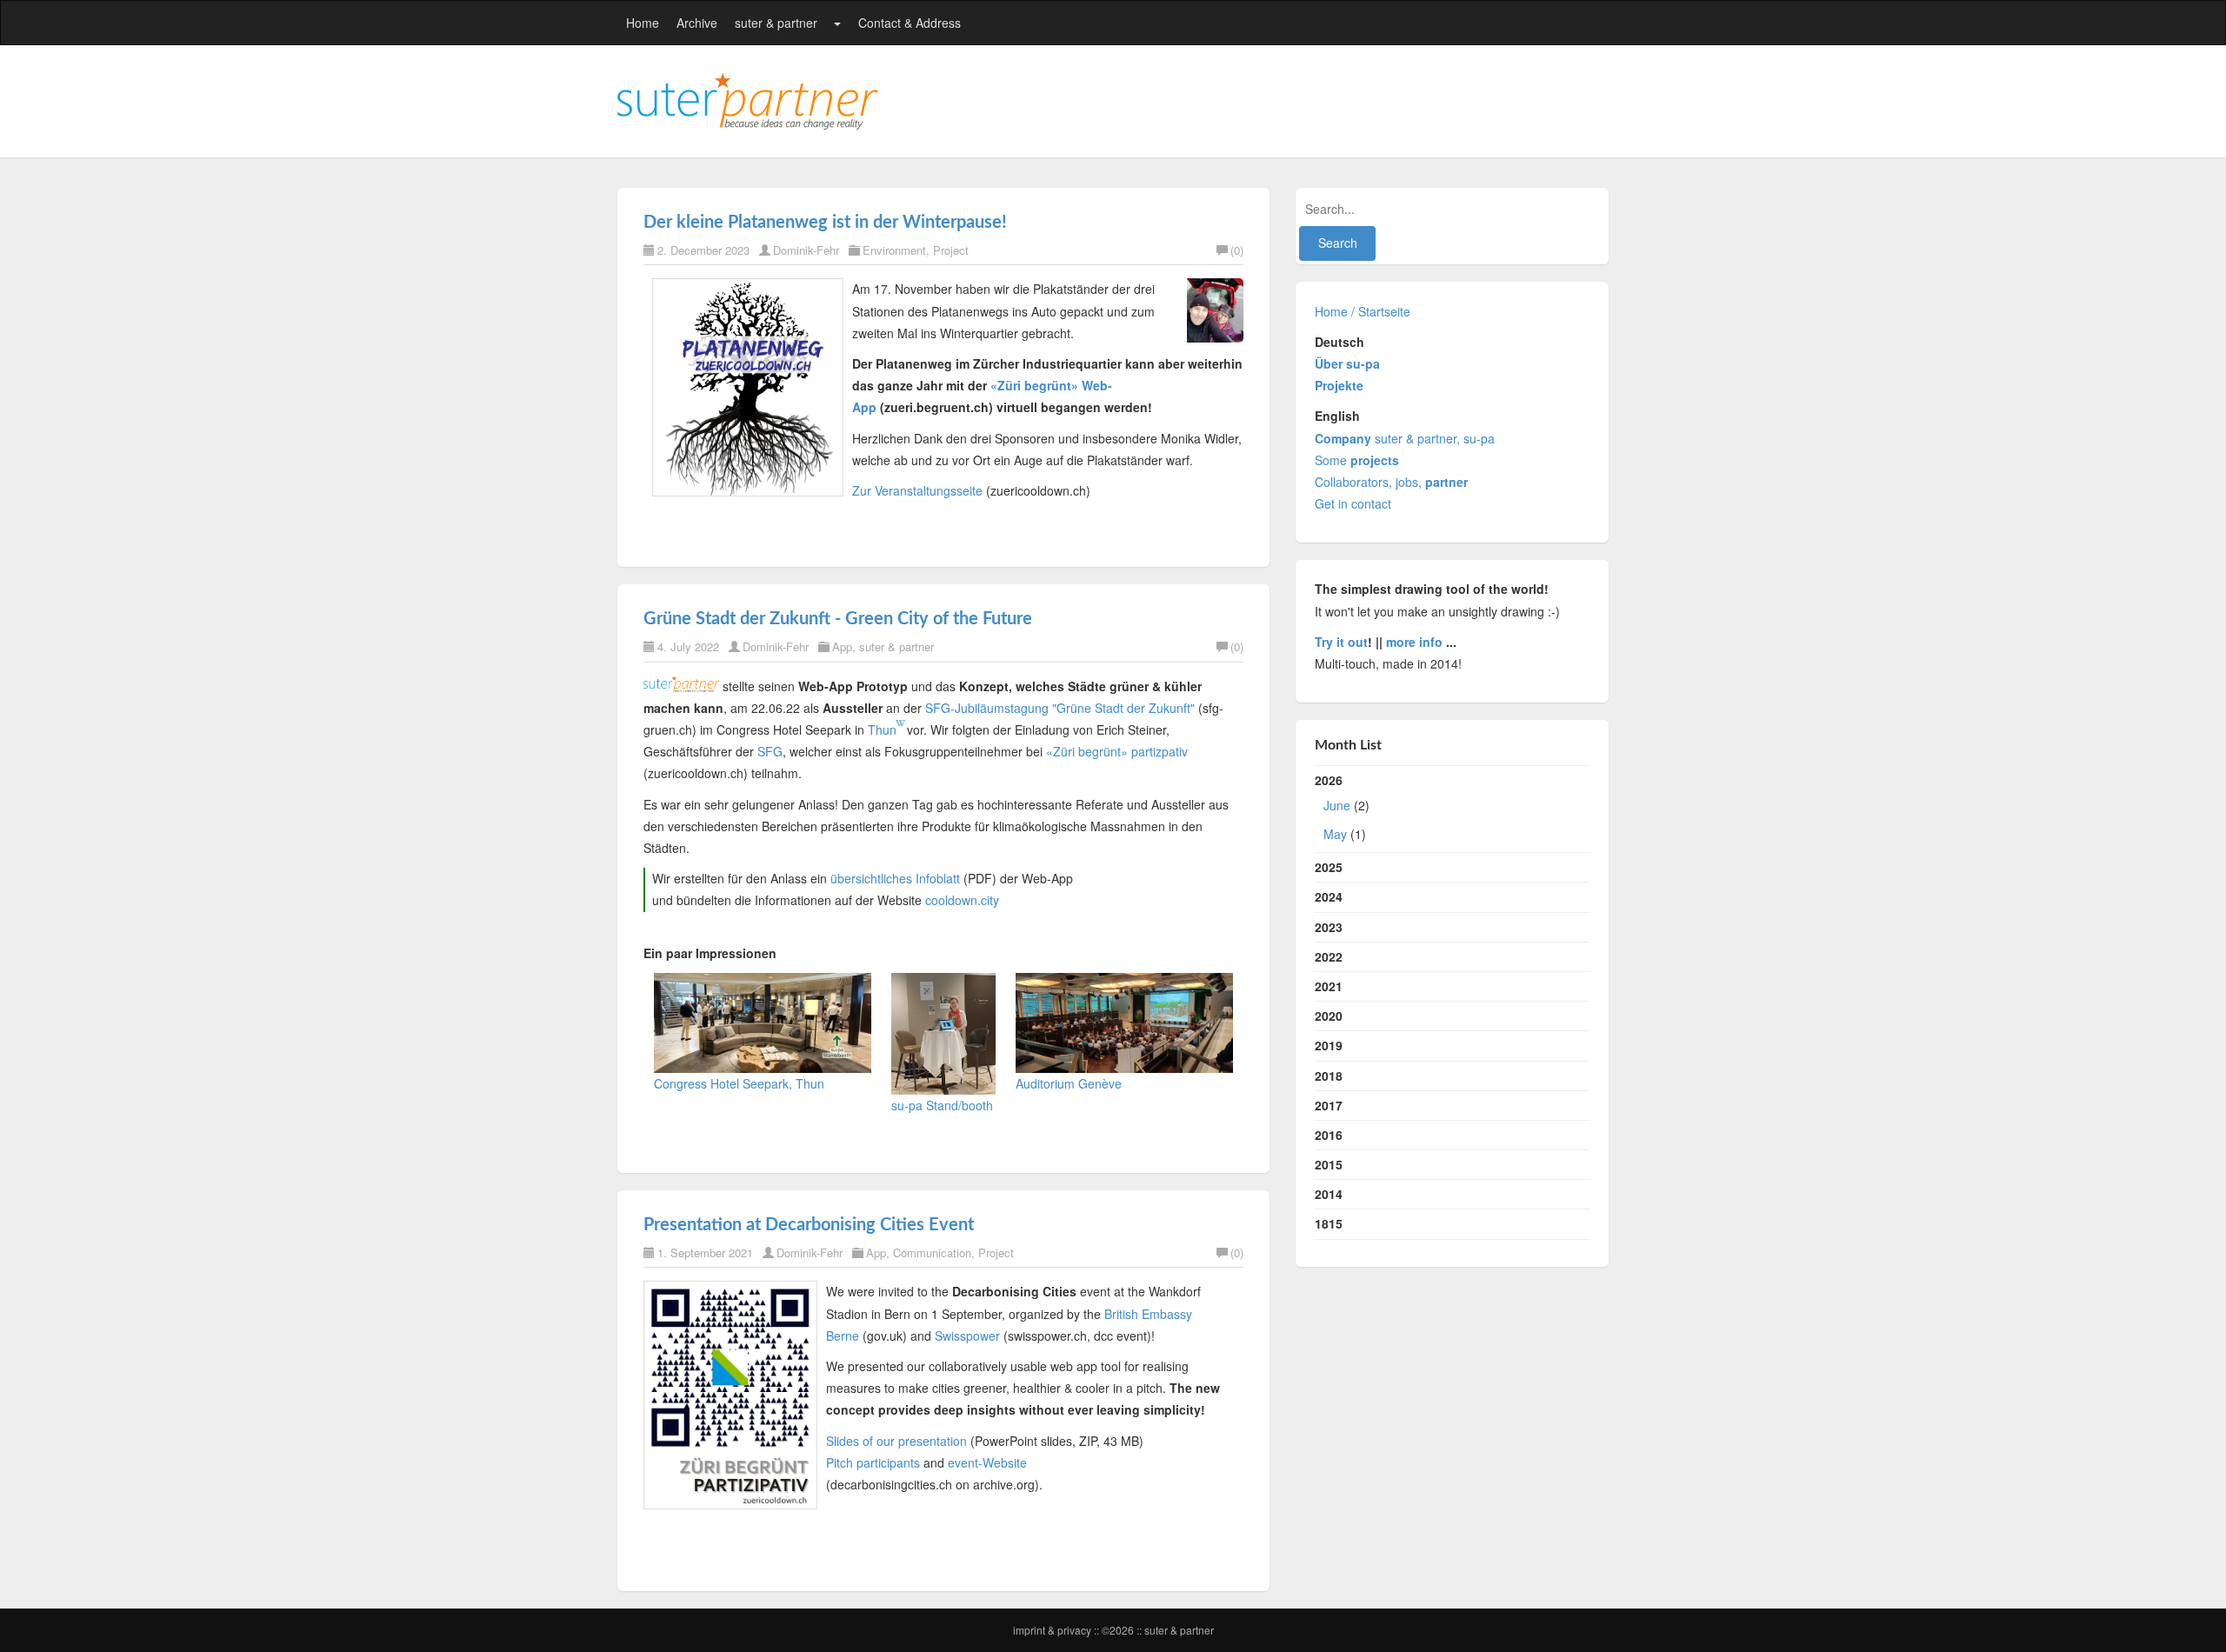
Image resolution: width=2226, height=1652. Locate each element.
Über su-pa (1347, 363)
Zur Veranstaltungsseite (917, 490)
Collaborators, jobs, (1391, 482)
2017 (1329, 1105)
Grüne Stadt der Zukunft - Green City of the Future (838, 619)
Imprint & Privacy (1053, 1630)
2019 (1329, 1045)
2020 (1329, 1016)
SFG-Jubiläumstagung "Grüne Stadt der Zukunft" (1060, 708)
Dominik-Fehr (806, 250)
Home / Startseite (1363, 311)
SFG (770, 751)
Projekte (1339, 385)
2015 (1329, 1164)
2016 (1329, 1135)
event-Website (987, 1462)
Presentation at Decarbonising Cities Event (809, 1225)
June (1337, 805)
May (1335, 834)
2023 (1329, 927)
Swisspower (967, 1336)
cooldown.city (962, 900)
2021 (1329, 986)
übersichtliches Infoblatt (895, 878)
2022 (1329, 956)
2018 (1329, 1076)
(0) (1237, 250)
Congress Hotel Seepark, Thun (739, 1083)
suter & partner (776, 23)
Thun (882, 729)
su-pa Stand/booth (942, 1105)
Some (1357, 460)
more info (1414, 642)
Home (643, 23)
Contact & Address (910, 23)
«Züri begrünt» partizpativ (1117, 751)
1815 (1329, 1223)
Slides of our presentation (896, 1441)
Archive (697, 23)
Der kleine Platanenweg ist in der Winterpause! (825, 223)
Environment (894, 250)
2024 (1329, 896)
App (842, 646)
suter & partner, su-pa (1405, 438)
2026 (1342, 807)
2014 (1329, 1194)
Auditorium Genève (1069, 1083)
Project (951, 250)
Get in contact (1353, 503)
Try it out (1341, 642)
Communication (932, 1252)
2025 (1329, 867)
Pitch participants (873, 1462)
